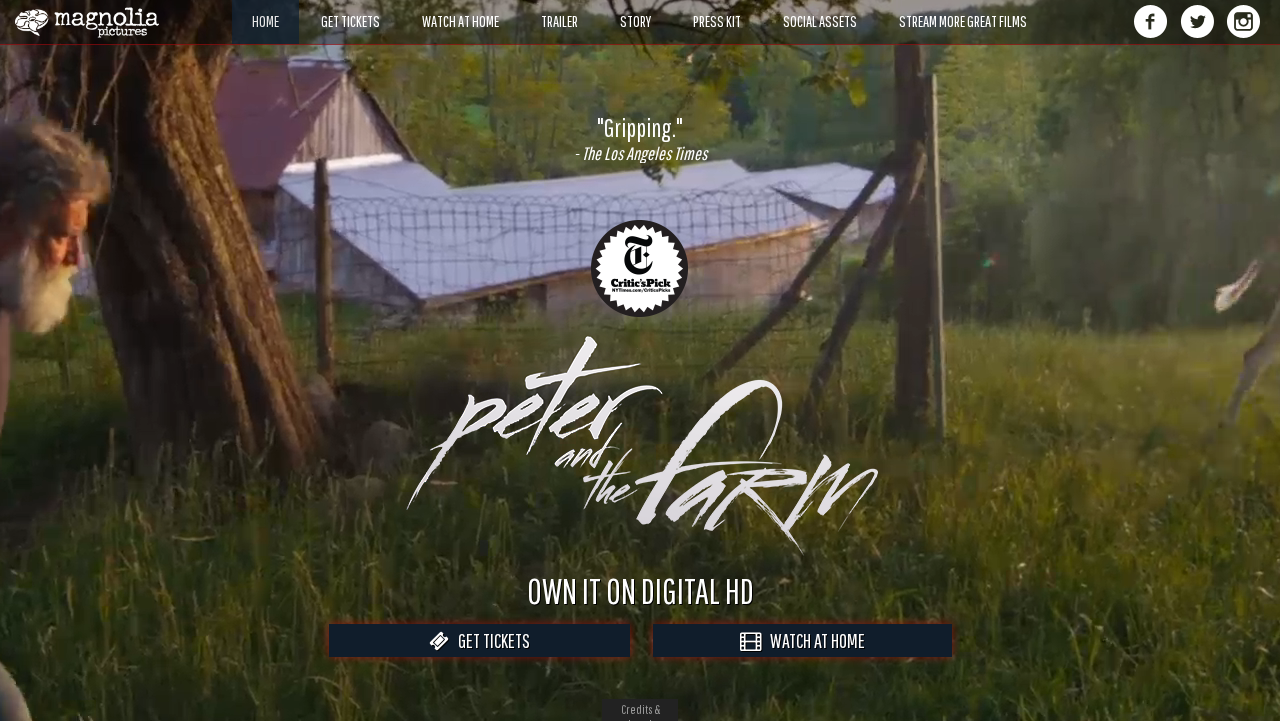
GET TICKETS (489, 640)
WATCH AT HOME (813, 640)
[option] (640, 139)
